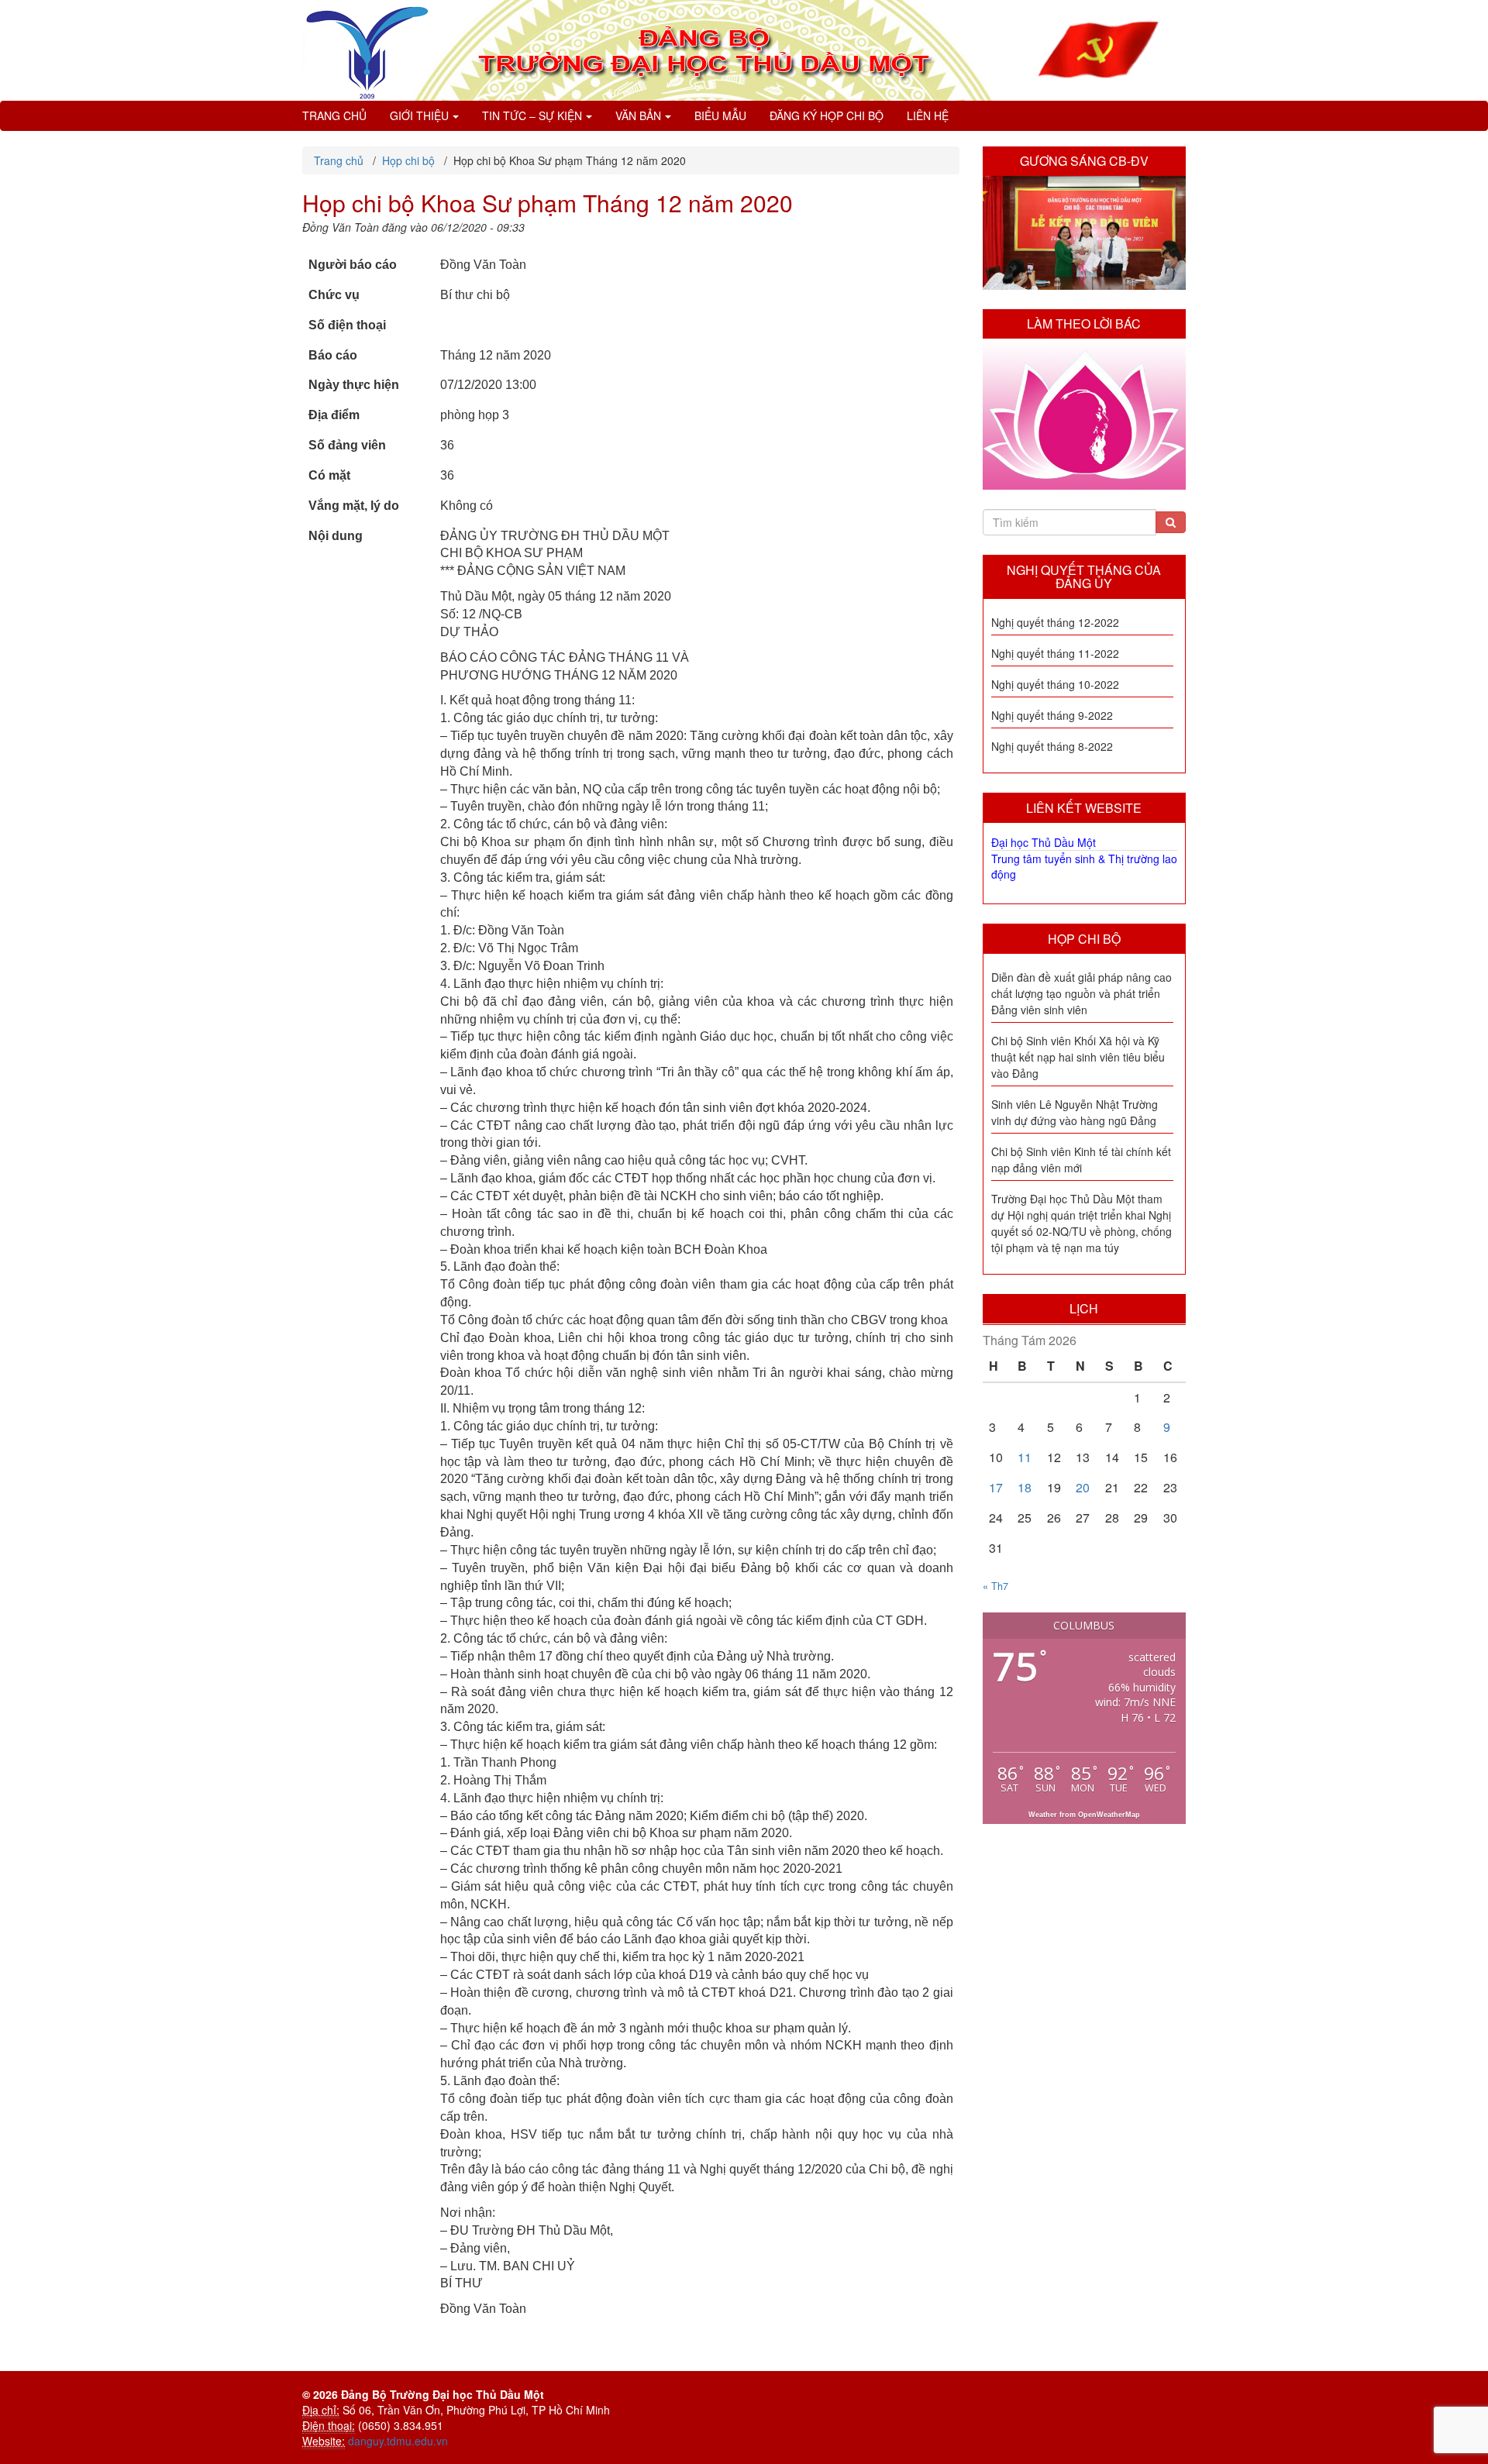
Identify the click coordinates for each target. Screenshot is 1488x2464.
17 (996, 1487)
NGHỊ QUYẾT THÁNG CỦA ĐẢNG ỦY (1084, 577)
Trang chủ (334, 115)
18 (1025, 1487)
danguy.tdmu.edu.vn (398, 2441)
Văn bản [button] (638, 115)
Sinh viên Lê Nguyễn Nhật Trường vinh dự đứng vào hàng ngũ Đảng (1075, 1112)
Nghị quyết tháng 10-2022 (1055, 684)
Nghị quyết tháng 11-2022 (1055, 653)
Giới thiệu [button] (419, 115)
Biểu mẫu (720, 115)
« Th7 (995, 1586)
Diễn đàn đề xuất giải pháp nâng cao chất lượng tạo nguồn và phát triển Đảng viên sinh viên (1082, 993)
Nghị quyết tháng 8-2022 (1052, 746)
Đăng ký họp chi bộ (827, 115)
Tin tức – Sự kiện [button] (532, 115)
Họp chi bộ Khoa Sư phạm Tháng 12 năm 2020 (548, 203)
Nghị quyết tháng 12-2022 (1055, 622)
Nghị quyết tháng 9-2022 (1052, 715)
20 (1083, 1487)
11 (1025, 1457)
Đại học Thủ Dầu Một (1044, 842)
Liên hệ (928, 115)
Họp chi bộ (1084, 939)
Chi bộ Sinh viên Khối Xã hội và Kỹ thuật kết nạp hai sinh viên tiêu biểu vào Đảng (1078, 1057)
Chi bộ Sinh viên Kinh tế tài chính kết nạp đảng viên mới (1081, 1160)
